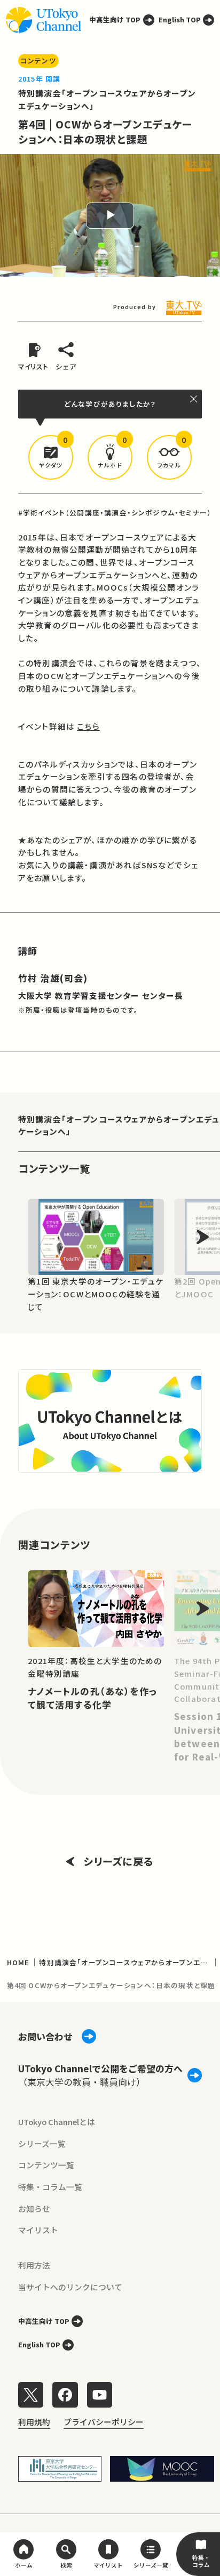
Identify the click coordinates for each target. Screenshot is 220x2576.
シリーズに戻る (119, 1861)
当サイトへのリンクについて (70, 2287)
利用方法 (34, 2265)
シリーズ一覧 (42, 2143)
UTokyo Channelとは (57, 2122)
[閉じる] (194, 399)
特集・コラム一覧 (50, 2187)
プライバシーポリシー (104, 2422)
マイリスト (38, 2230)
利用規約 (34, 2422)
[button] (51, 458)
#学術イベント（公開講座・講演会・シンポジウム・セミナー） (115, 512)
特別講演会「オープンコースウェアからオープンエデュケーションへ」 (119, 1125)
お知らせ (34, 2208)
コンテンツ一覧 (46, 2165)
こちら (88, 726)
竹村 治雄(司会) (53, 978)
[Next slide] (203, 1237)
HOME (18, 1962)
